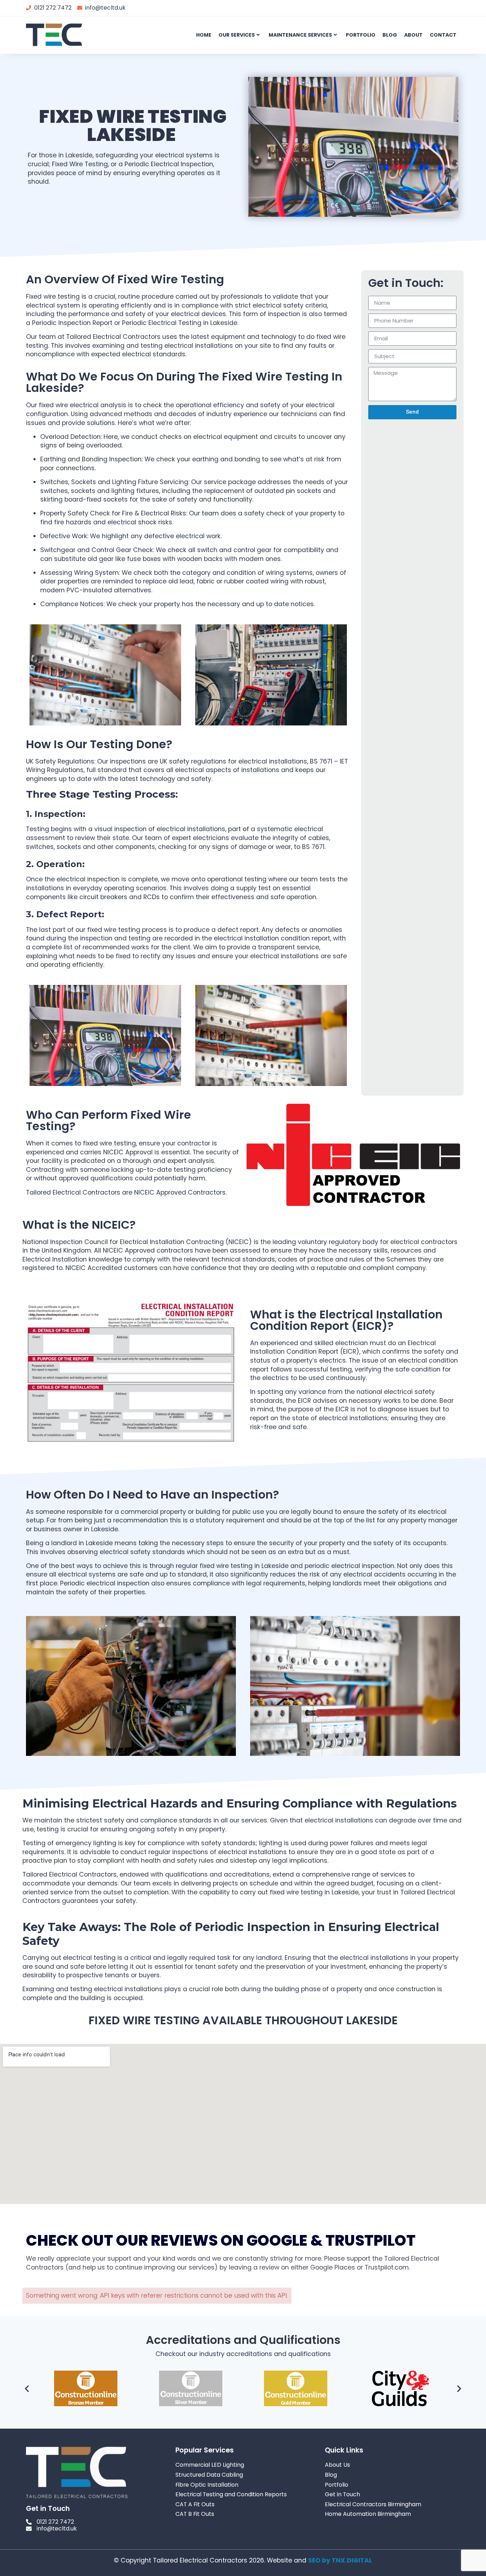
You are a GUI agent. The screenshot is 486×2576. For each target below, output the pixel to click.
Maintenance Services (300, 35)
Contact (443, 35)
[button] (27, 2389)
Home (204, 35)
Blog (390, 35)
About (413, 35)
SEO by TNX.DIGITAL (340, 2560)
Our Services (237, 35)
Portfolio (361, 35)
